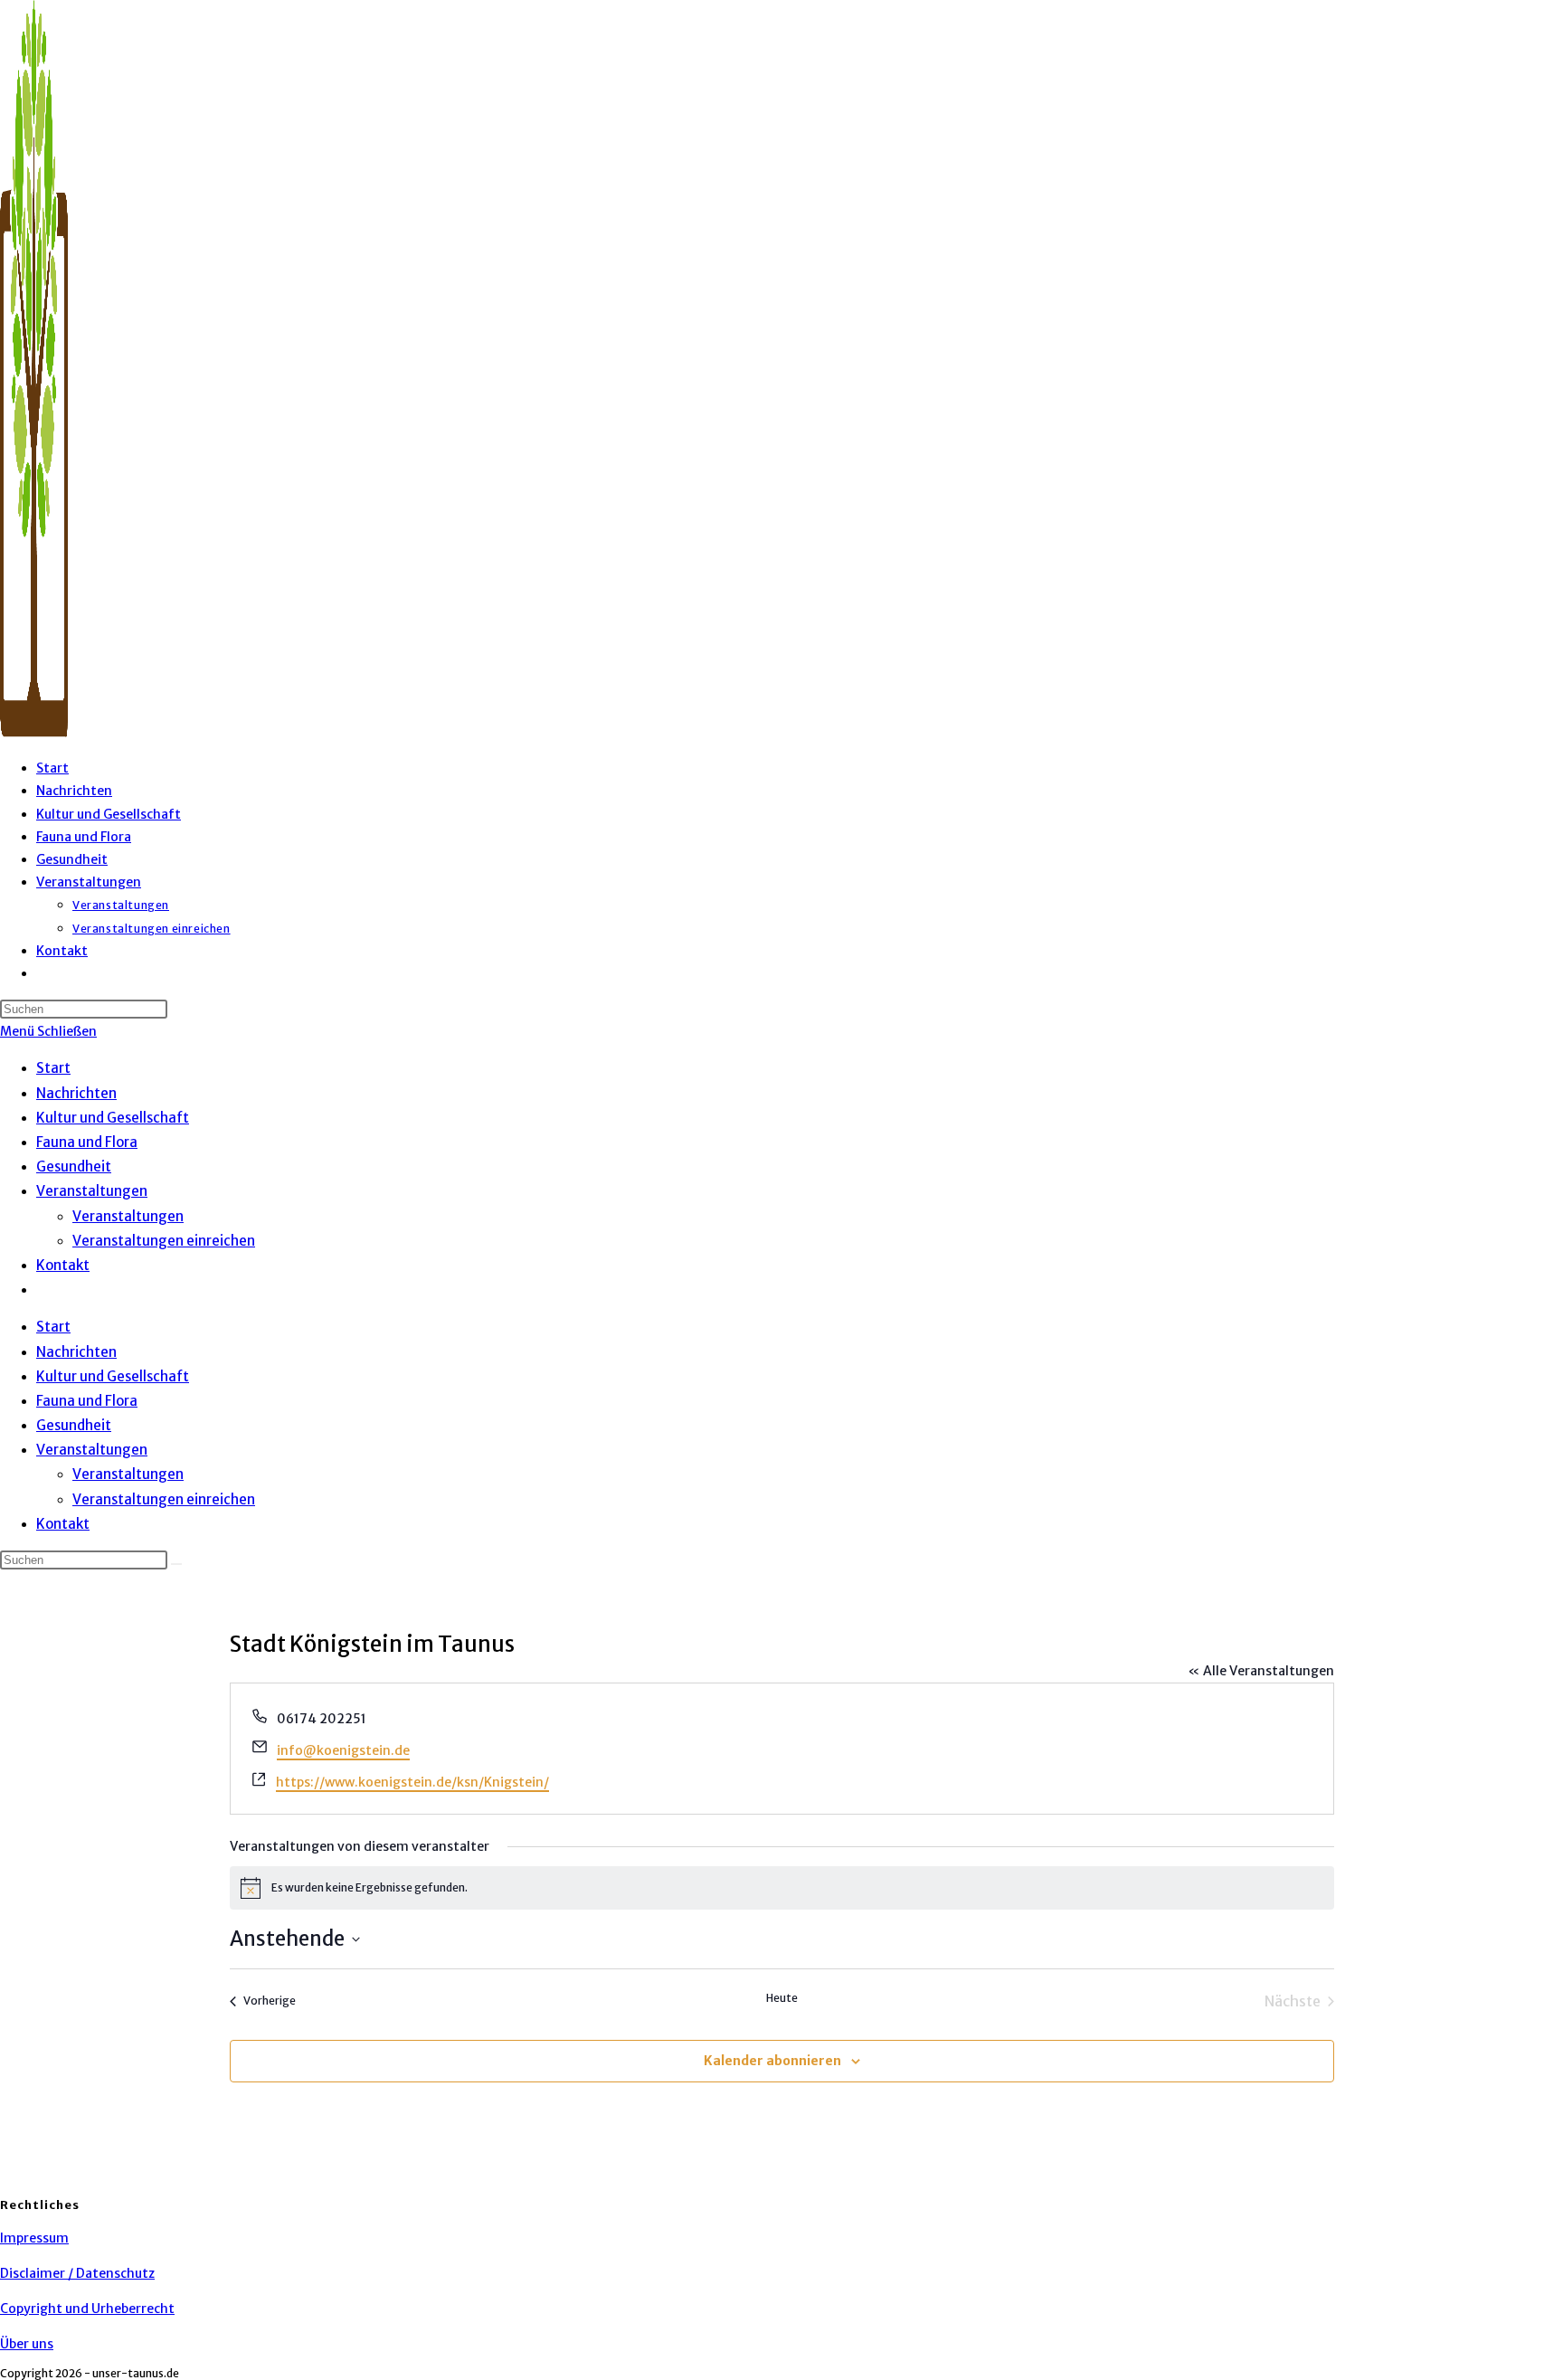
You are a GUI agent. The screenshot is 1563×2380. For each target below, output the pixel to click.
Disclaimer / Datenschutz (77, 2273)
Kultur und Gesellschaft (113, 1118)
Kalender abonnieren (772, 2061)
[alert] (782, 1888)
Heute (782, 1998)
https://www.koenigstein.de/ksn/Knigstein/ (412, 1782)
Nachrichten (76, 1093)
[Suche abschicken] (176, 1564)
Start (53, 1068)
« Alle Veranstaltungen (1261, 1671)
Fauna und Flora (87, 1142)
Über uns (27, 2344)
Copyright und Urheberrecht (87, 2309)
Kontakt (63, 1265)
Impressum (34, 2238)
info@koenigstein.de (343, 1750)
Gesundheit (74, 1166)
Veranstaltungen (92, 1191)
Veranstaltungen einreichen (164, 1241)
